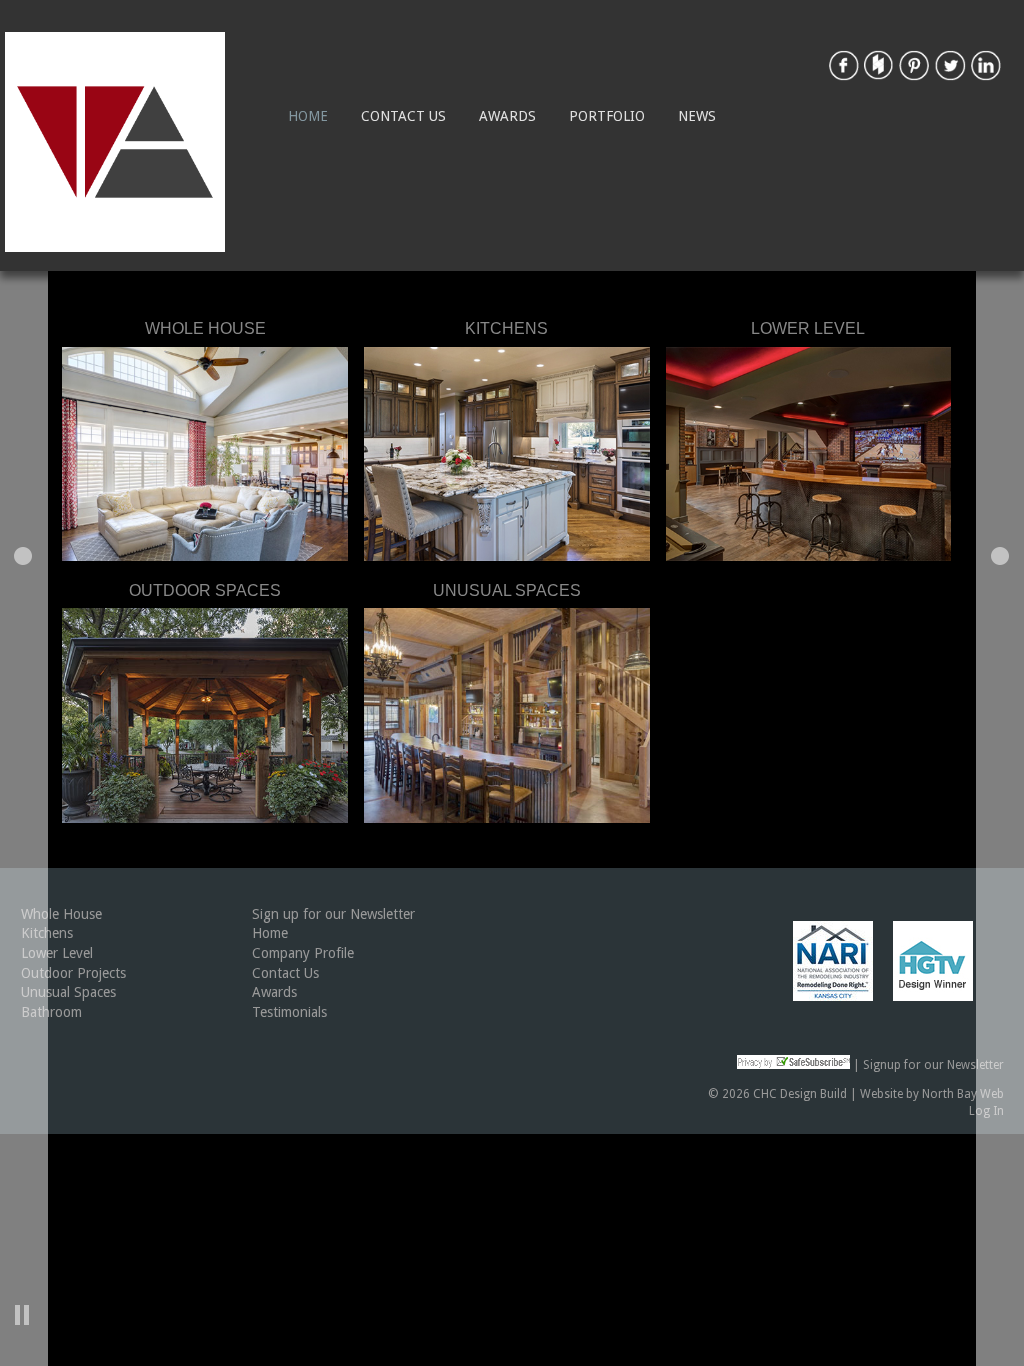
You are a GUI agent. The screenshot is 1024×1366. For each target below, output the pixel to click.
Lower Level (57, 953)
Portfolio (607, 116)
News (697, 116)
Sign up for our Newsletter (333, 914)
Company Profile (303, 953)
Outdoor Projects (73, 973)
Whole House (61, 914)
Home (308, 116)
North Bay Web (963, 1094)
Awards (507, 116)
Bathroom (51, 1012)
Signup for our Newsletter (933, 1065)
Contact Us (403, 116)
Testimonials (289, 1012)
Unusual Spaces (68, 992)
